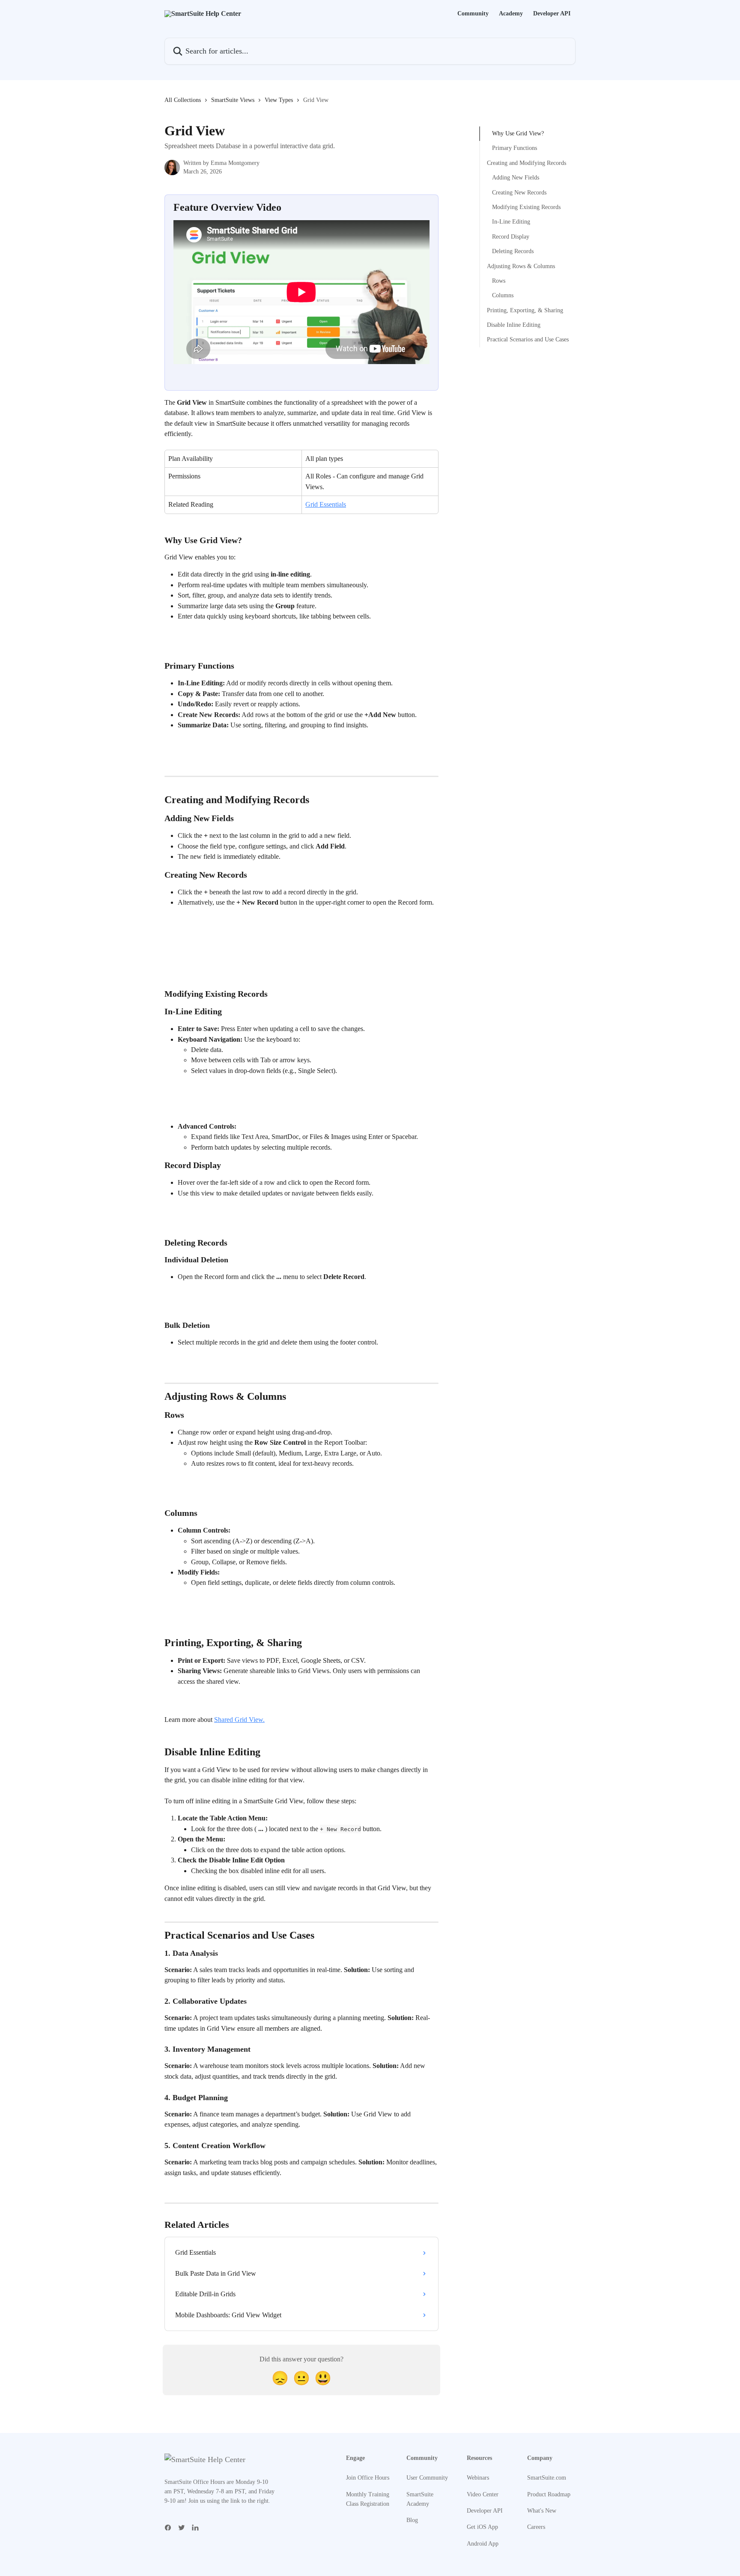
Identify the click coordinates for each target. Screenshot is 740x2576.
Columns (503, 295)
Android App (483, 2544)
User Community (427, 2478)
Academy (511, 14)
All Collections (183, 100)
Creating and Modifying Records (527, 163)
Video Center (483, 2494)
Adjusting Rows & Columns (521, 266)
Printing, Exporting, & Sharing (525, 310)
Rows (499, 281)
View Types (279, 100)
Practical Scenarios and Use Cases (528, 339)
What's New (542, 2511)
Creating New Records (519, 192)
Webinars (478, 2478)
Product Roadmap (549, 2494)
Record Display (511, 237)
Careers (536, 2527)
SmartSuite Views (233, 100)
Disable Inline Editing (514, 325)
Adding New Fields (516, 178)
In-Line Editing (511, 222)
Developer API (552, 14)
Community (473, 14)
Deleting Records (513, 251)
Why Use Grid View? (518, 133)
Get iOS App (482, 2527)
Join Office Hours (368, 2478)
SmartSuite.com (547, 2478)
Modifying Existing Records (526, 207)
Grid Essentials (326, 504)
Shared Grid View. (239, 1720)
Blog (412, 2520)
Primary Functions (515, 148)
